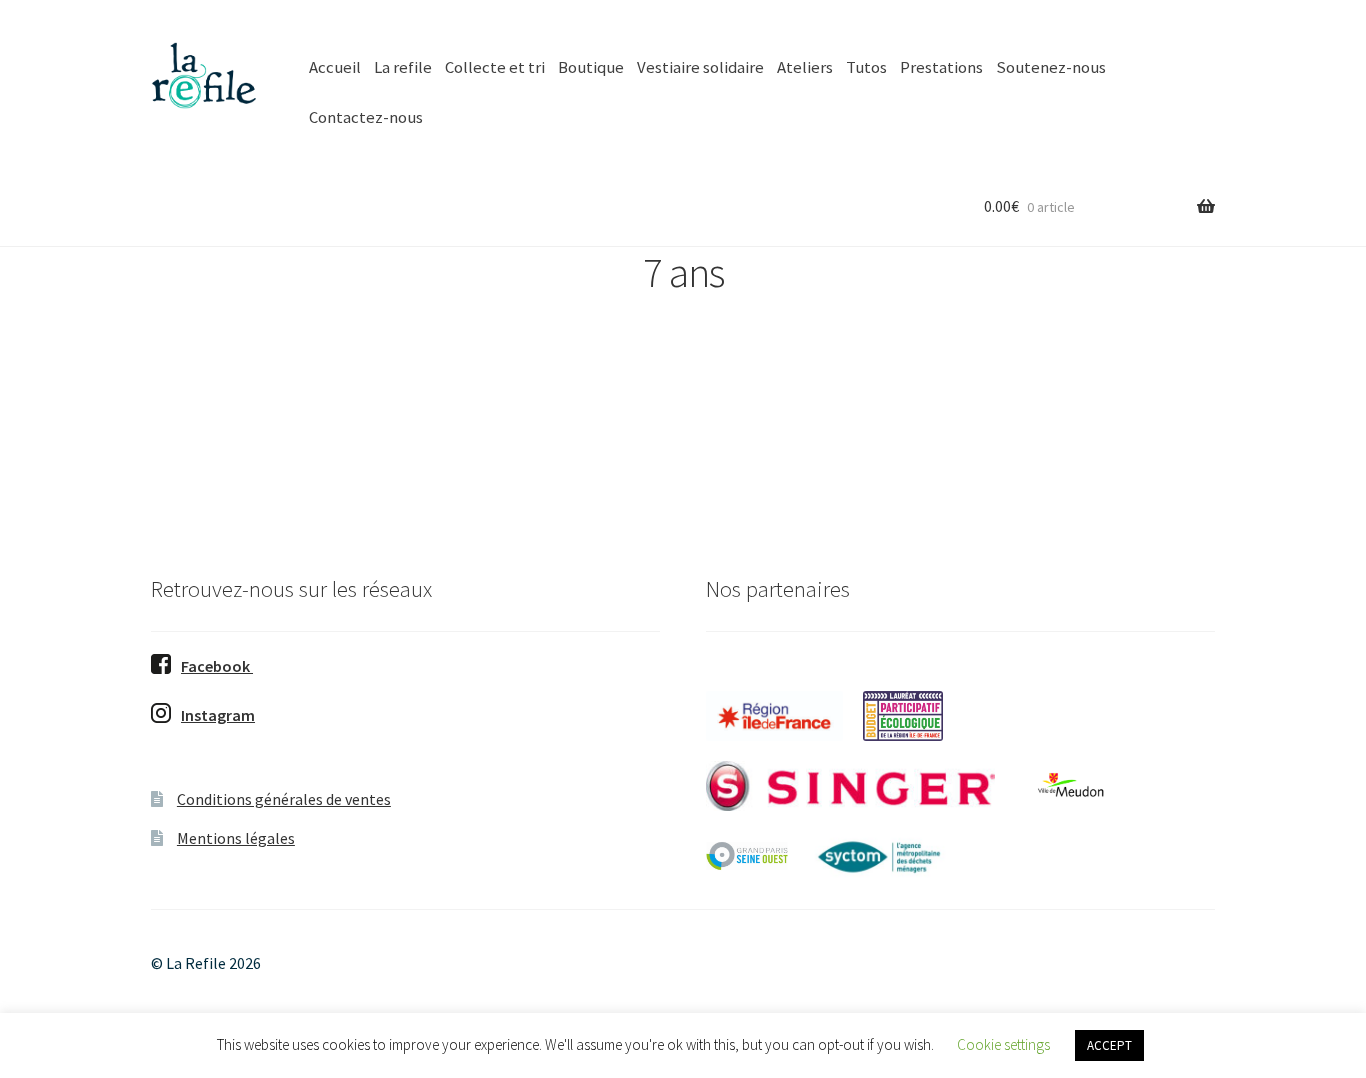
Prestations (941, 67)
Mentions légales (236, 838)
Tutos (866, 67)
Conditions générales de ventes (284, 799)
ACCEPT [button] (1109, 1045)
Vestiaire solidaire (700, 67)
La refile (403, 67)
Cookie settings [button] (1003, 1044)
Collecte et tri (495, 67)
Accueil (335, 67)
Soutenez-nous (1051, 67)
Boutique (591, 67)
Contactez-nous (366, 117)
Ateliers (805, 67)
